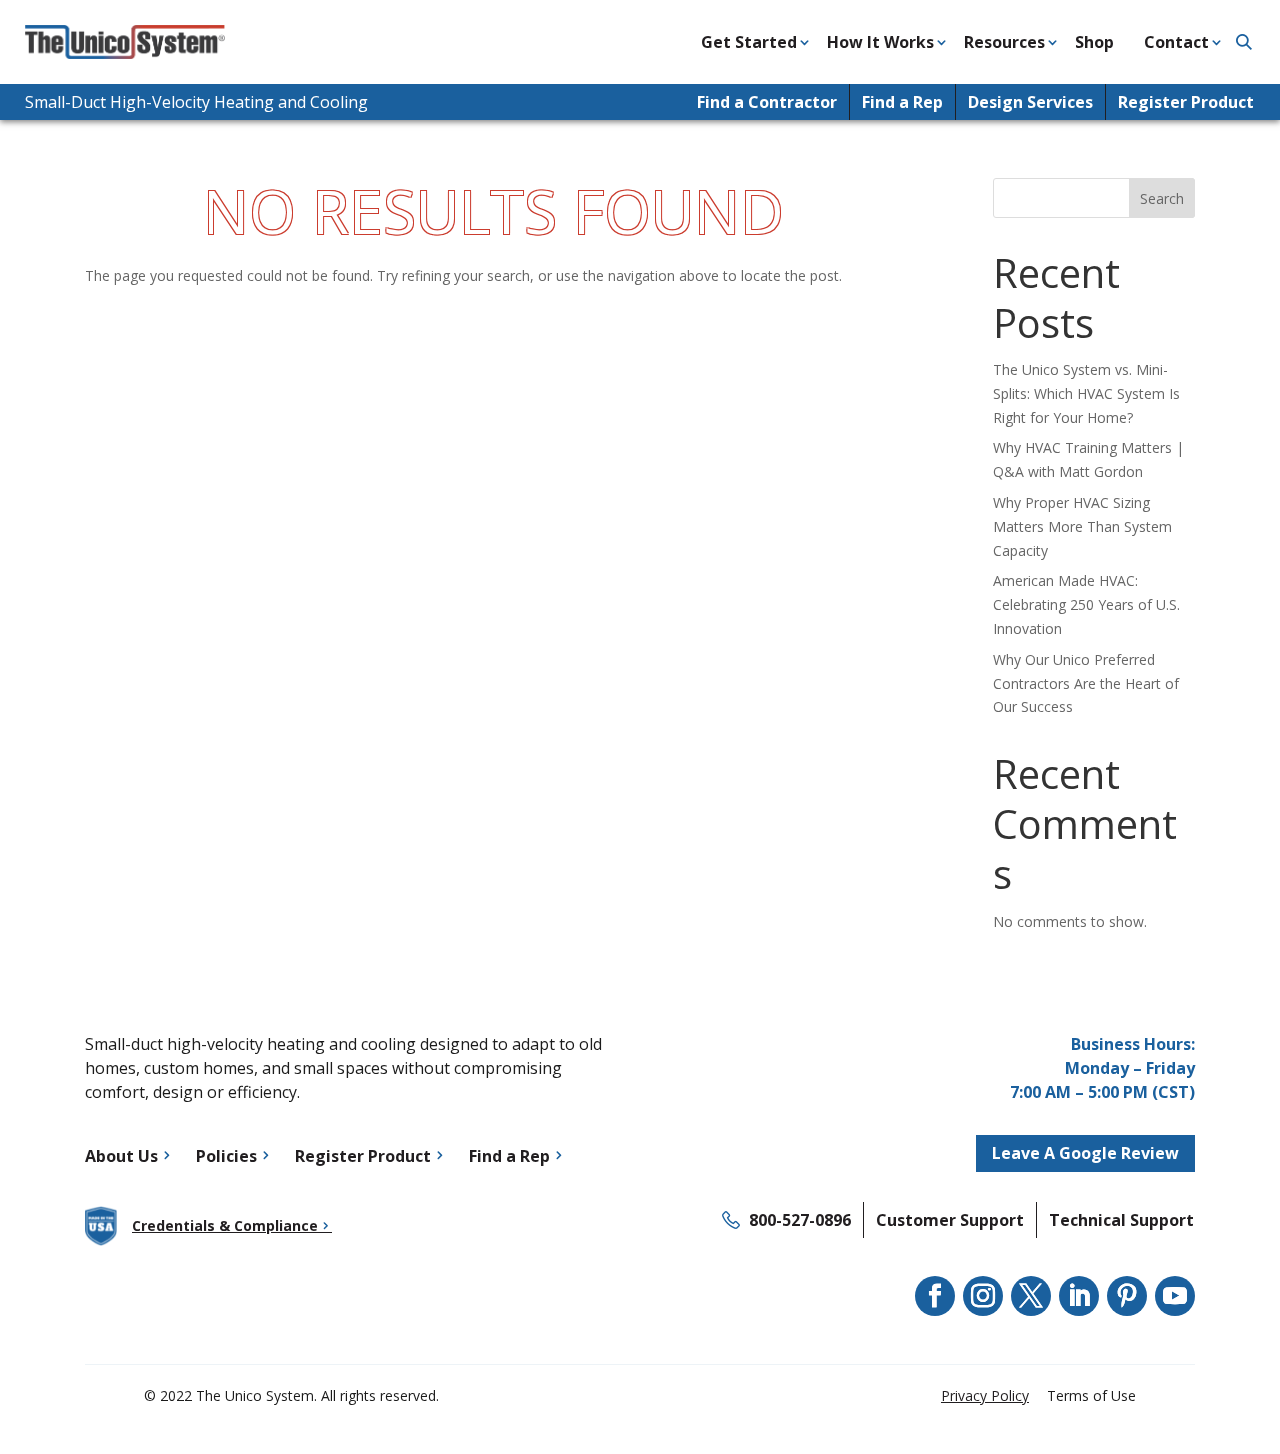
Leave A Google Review (1085, 1153)
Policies (226, 1156)
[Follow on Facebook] (935, 1296)
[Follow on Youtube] (1175, 1296)
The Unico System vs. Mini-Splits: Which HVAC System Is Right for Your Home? (1086, 393)
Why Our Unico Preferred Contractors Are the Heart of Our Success (1086, 683)
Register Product (1186, 102)
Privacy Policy (985, 1395)
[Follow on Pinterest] (1127, 1296)
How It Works (880, 42)
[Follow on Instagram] (983, 1296)
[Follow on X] (1031, 1296)
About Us (121, 1156)
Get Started (749, 42)
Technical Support (1121, 1220)
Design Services (1030, 102)
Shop (1094, 42)
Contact (1176, 42)
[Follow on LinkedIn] (1079, 1296)
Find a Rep (902, 102)
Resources (1004, 42)
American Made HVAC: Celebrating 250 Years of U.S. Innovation (1086, 604)
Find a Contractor (767, 102)
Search (1162, 198)
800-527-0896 (800, 1220)
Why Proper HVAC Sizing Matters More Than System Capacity (1082, 526)
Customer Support (950, 1220)
